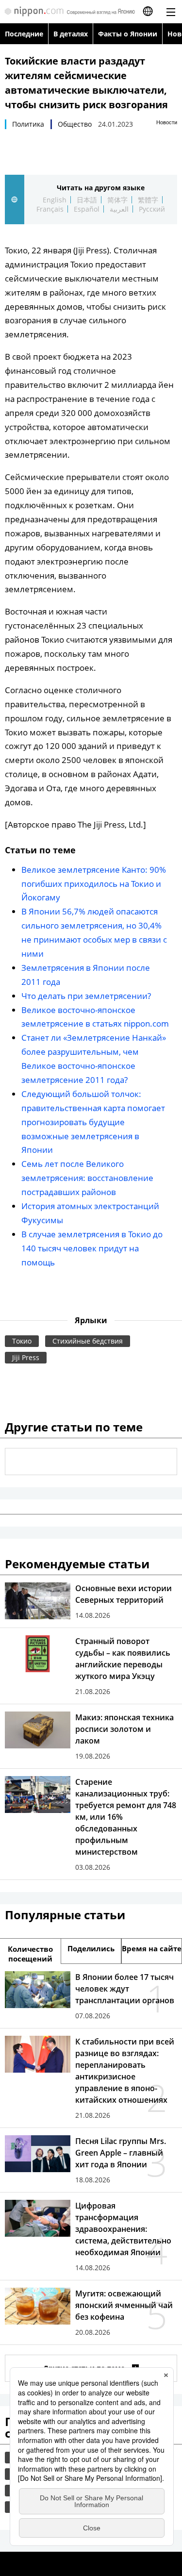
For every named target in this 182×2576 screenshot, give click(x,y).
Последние (24, 34)
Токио (22, 1341)
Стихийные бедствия (88, 1341)
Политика (28, 124)
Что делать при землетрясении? (86, 996)
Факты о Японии (128, 34)
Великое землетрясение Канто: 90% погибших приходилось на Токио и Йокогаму (94, 884)
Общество (75, 124)
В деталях (71, 34)
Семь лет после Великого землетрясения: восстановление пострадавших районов (87, 1178)
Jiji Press (26, 1357)
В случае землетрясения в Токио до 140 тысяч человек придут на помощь (92, 1248)
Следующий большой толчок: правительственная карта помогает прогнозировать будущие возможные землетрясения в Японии (93, 1122)
